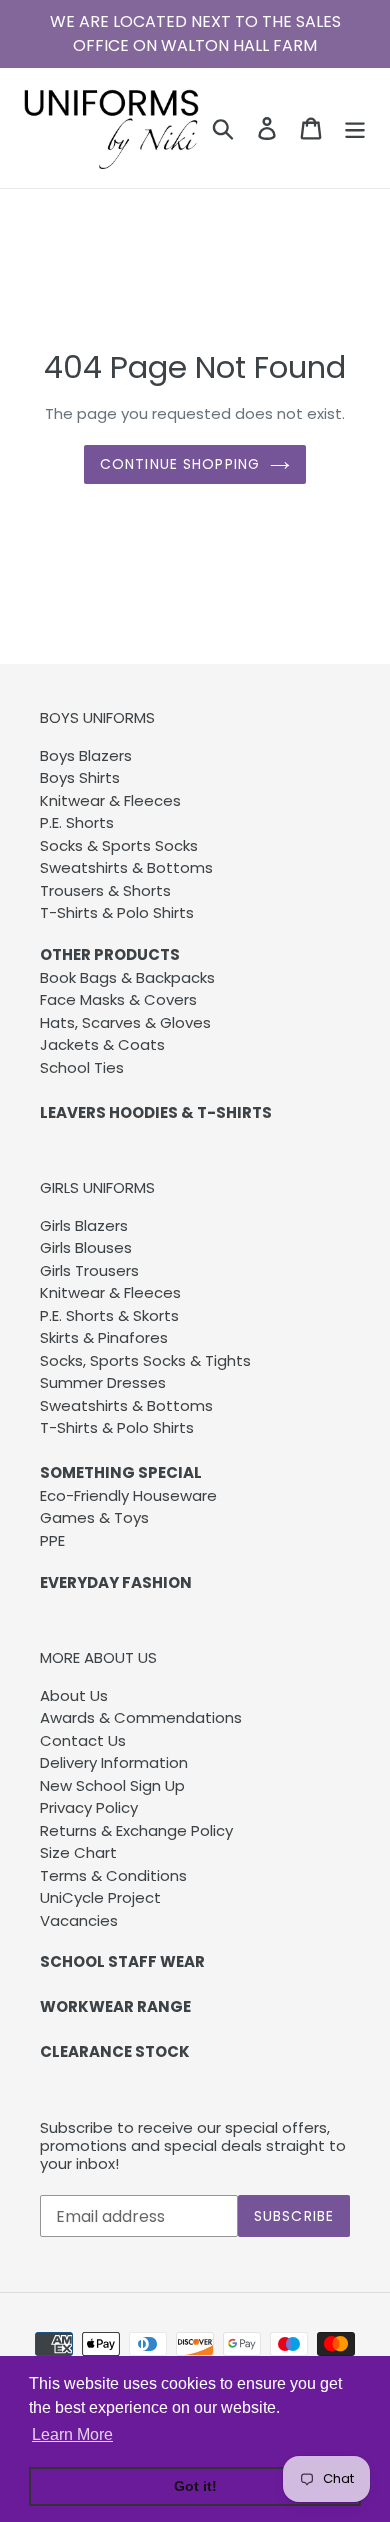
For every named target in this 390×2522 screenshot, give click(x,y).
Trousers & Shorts (105, 890)
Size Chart (78, 1852)
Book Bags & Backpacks (127, 977)
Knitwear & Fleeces (110, 800)
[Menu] (355, 128)
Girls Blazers (84, 1225)
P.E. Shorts (77, 822)
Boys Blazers (86, 755)
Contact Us (83, 1740)
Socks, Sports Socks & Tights (145, 1360)
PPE (52, 1540)
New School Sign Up (112, 1785)
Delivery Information (114, 1762)
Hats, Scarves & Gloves (125, 1022)
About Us (74, 1695)
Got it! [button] (195, 2486)
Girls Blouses (86, 1247)
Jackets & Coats (102, 1044)
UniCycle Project (100, 1897)
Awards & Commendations (141, 1717)
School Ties (82, 1067)
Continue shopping (180, 464)
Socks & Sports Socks (119, 845)
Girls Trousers (89, 1270)
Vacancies (79, 1920)
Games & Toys (94, 1517)
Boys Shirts (80, 777)
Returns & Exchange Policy (136, 1830)
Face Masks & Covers (118, 999)
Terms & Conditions (113, 1875)
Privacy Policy (89, 1807)
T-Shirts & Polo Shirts (117, 912)
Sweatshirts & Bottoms (126, 867)
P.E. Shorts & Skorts (109, 1315)
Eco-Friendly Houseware (128, 1495)
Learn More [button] (72, 2434)
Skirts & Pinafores (104, 1337)
